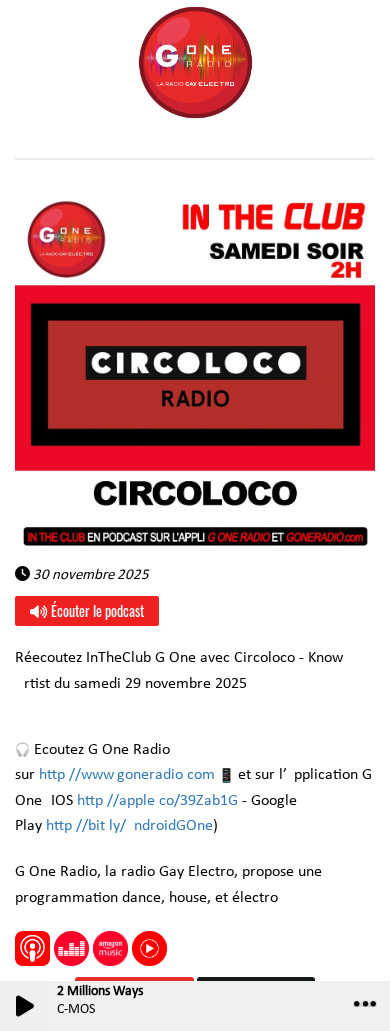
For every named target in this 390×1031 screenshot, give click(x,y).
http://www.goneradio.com (127, 775)
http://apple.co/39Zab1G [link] (157, 801)
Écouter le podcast (96, 610)
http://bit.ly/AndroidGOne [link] (129, 826)
